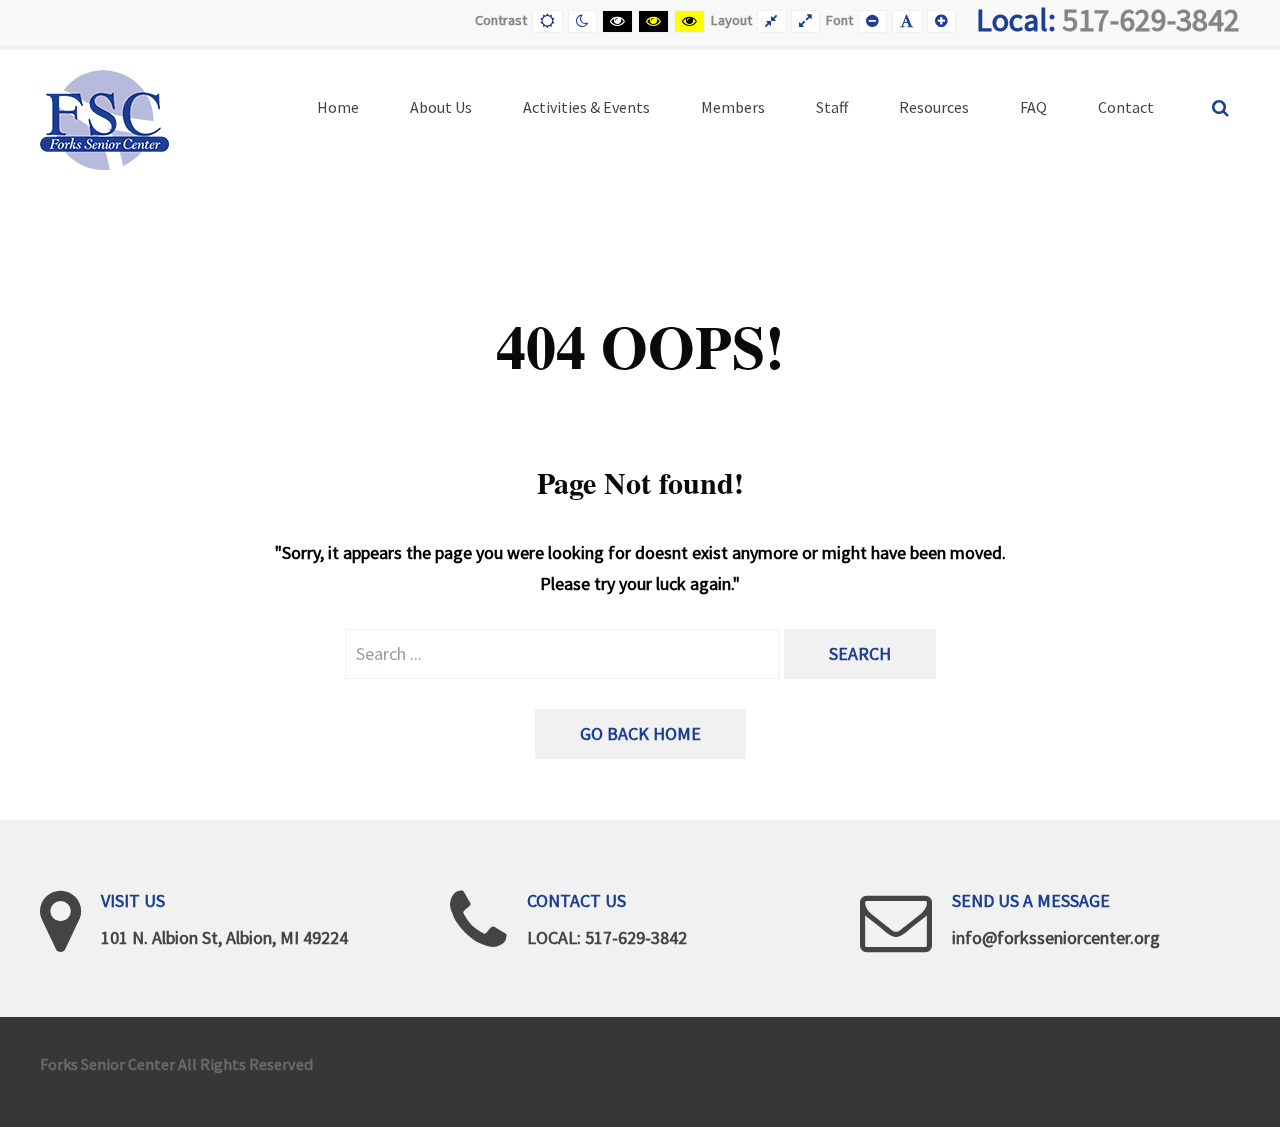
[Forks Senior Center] (104, 117)
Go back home (640, 733)
